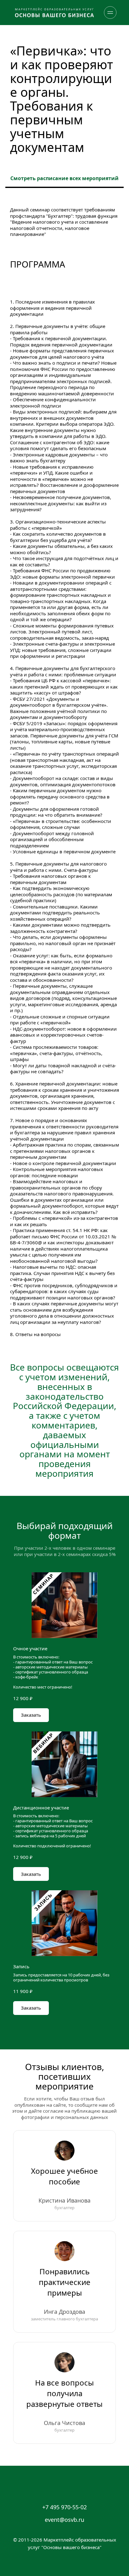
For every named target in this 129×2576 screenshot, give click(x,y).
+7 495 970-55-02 (64, 2507)
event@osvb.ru (64, 2520)
